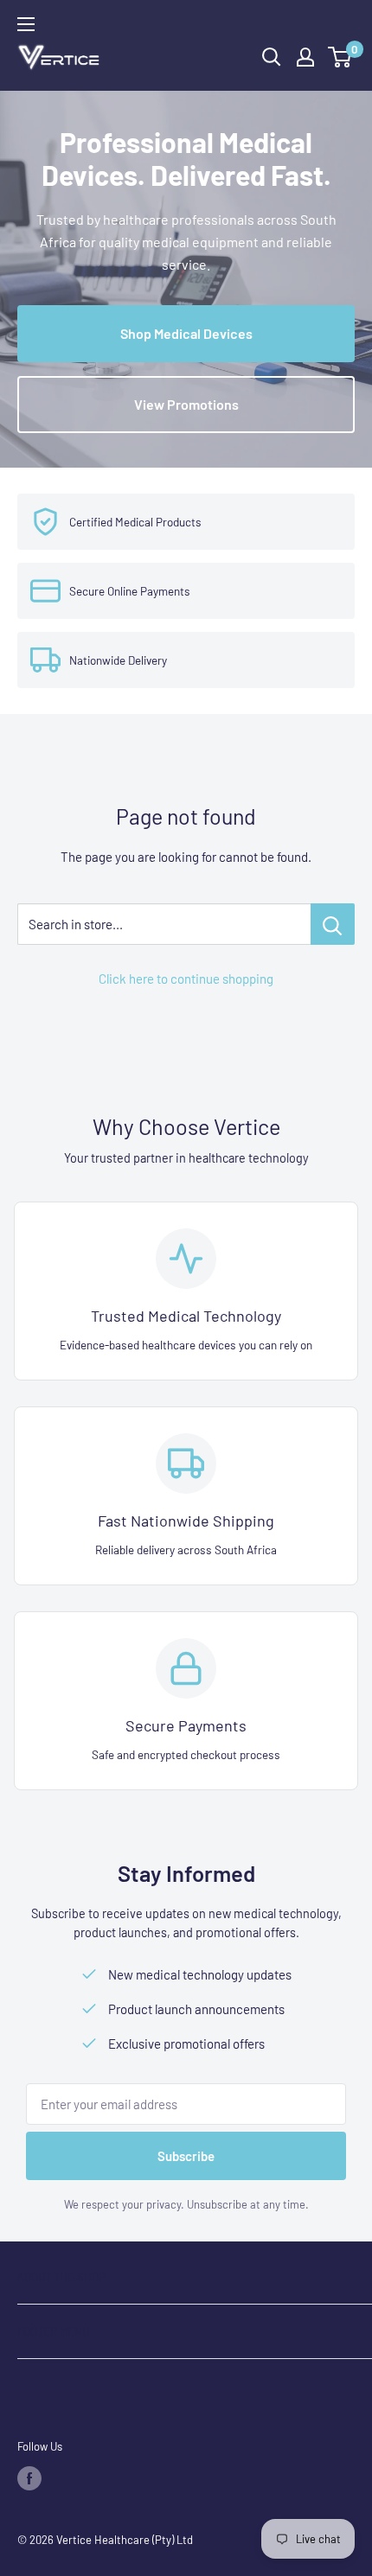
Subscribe (186, 2156)
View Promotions (186, 404)
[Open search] (272, 57)
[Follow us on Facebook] (29, 2478)
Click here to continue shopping (186, 979)
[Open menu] (26, 24)
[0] (340, 57)
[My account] (305, 57)
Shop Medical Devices (186, 333)
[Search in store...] (333, 924)
